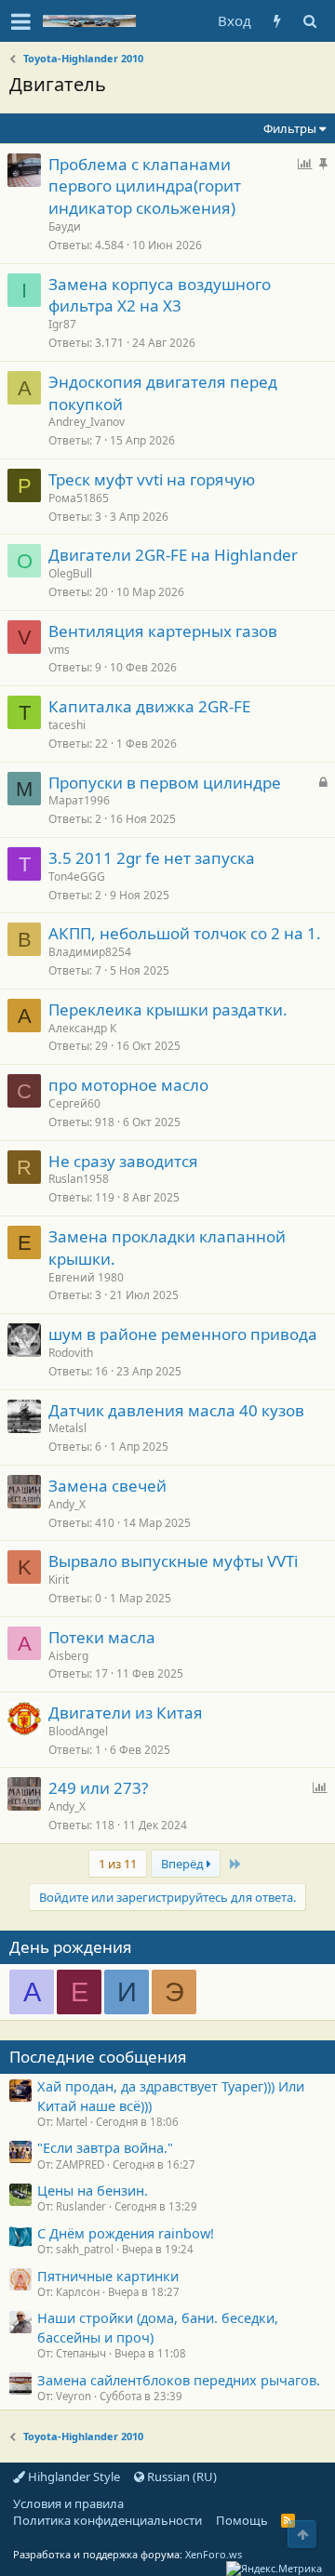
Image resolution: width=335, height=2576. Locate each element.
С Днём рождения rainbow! (126, 2233)
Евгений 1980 (86, 1277)
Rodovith (71, 1353)
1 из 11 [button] (118, 1864)
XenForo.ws (214, 2554)
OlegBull (70, 573)
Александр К (82, 1028)
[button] (21, 21)
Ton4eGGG (77, 876)
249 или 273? (98, 1788)
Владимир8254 (90, 952)
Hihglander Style (73, 2476)
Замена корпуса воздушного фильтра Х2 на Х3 (160, 295)
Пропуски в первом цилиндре (165, 783)
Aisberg (68, 1656)
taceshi (67, 725)
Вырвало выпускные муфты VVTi (173, 1561)
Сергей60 (74, 1103)
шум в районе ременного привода (183, 1334)
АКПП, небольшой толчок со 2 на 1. (185, 933)
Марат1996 (79, 800)
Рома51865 (79, 498)
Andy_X (67, 1504)
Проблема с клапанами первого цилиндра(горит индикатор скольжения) (145, 186)
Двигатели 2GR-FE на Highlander (173, 555)
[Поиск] (309, 21)
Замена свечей (107, 1486)
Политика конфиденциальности (107, 2520)
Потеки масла (102, 1637)
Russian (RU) (181, 2476)
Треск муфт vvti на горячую (152, 479)
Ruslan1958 (79, 1179)
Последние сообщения (98, 2057)
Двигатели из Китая (126, 1713)
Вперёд (184, 1864)
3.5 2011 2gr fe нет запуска (152, 858)
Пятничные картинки (108, 2276)
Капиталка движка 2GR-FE (149, 706)
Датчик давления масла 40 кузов (176, 1410)
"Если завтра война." (105, 2147)
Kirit (59, 1580)
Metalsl (67, 1428)
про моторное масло (128, 1085)
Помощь (242, 2520)
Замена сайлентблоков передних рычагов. (179, 2380)
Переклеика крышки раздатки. (168, 1009)
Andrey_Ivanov (87, 422)
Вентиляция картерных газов (163, 631)
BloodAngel (78, 1731)
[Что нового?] (277, 21)
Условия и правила (68, 2503)
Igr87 (62, 324)
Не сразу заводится (123, 1161)
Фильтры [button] (290, 128)
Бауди (65, 226)
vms (59, 650)
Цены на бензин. (93, 2190)
